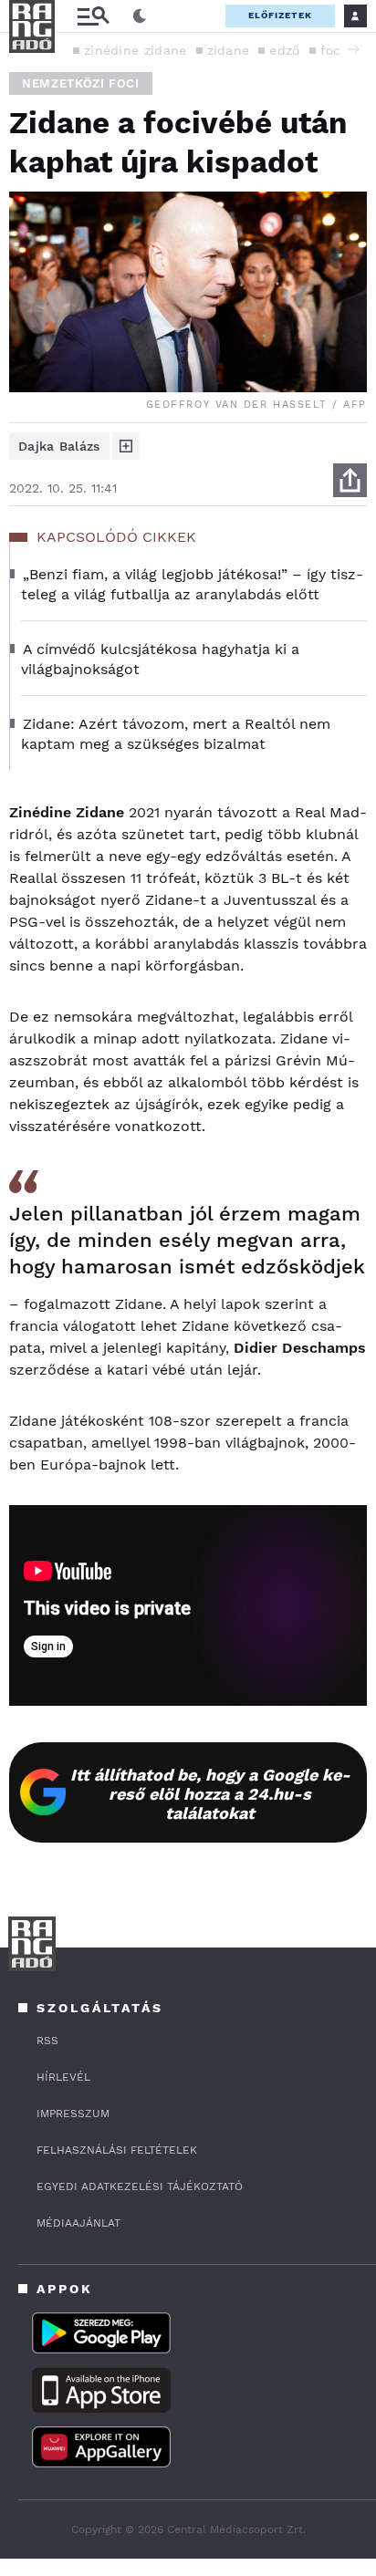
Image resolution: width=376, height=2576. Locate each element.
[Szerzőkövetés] (126, 446)
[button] (353, 49)
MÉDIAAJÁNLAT (78, 2223)
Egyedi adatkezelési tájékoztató (140, 2186)
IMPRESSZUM (73, 2114)
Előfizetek (280, 15)
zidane (229, 50)
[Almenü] (93, 16)
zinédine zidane (136, 50)
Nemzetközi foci (81, 83)
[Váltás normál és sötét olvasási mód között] (140, 16)
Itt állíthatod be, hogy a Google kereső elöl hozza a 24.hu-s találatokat (210, 1794)
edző (284, 50)
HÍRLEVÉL (63, 2077)
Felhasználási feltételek (117, 2150)
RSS (47, 2041)
